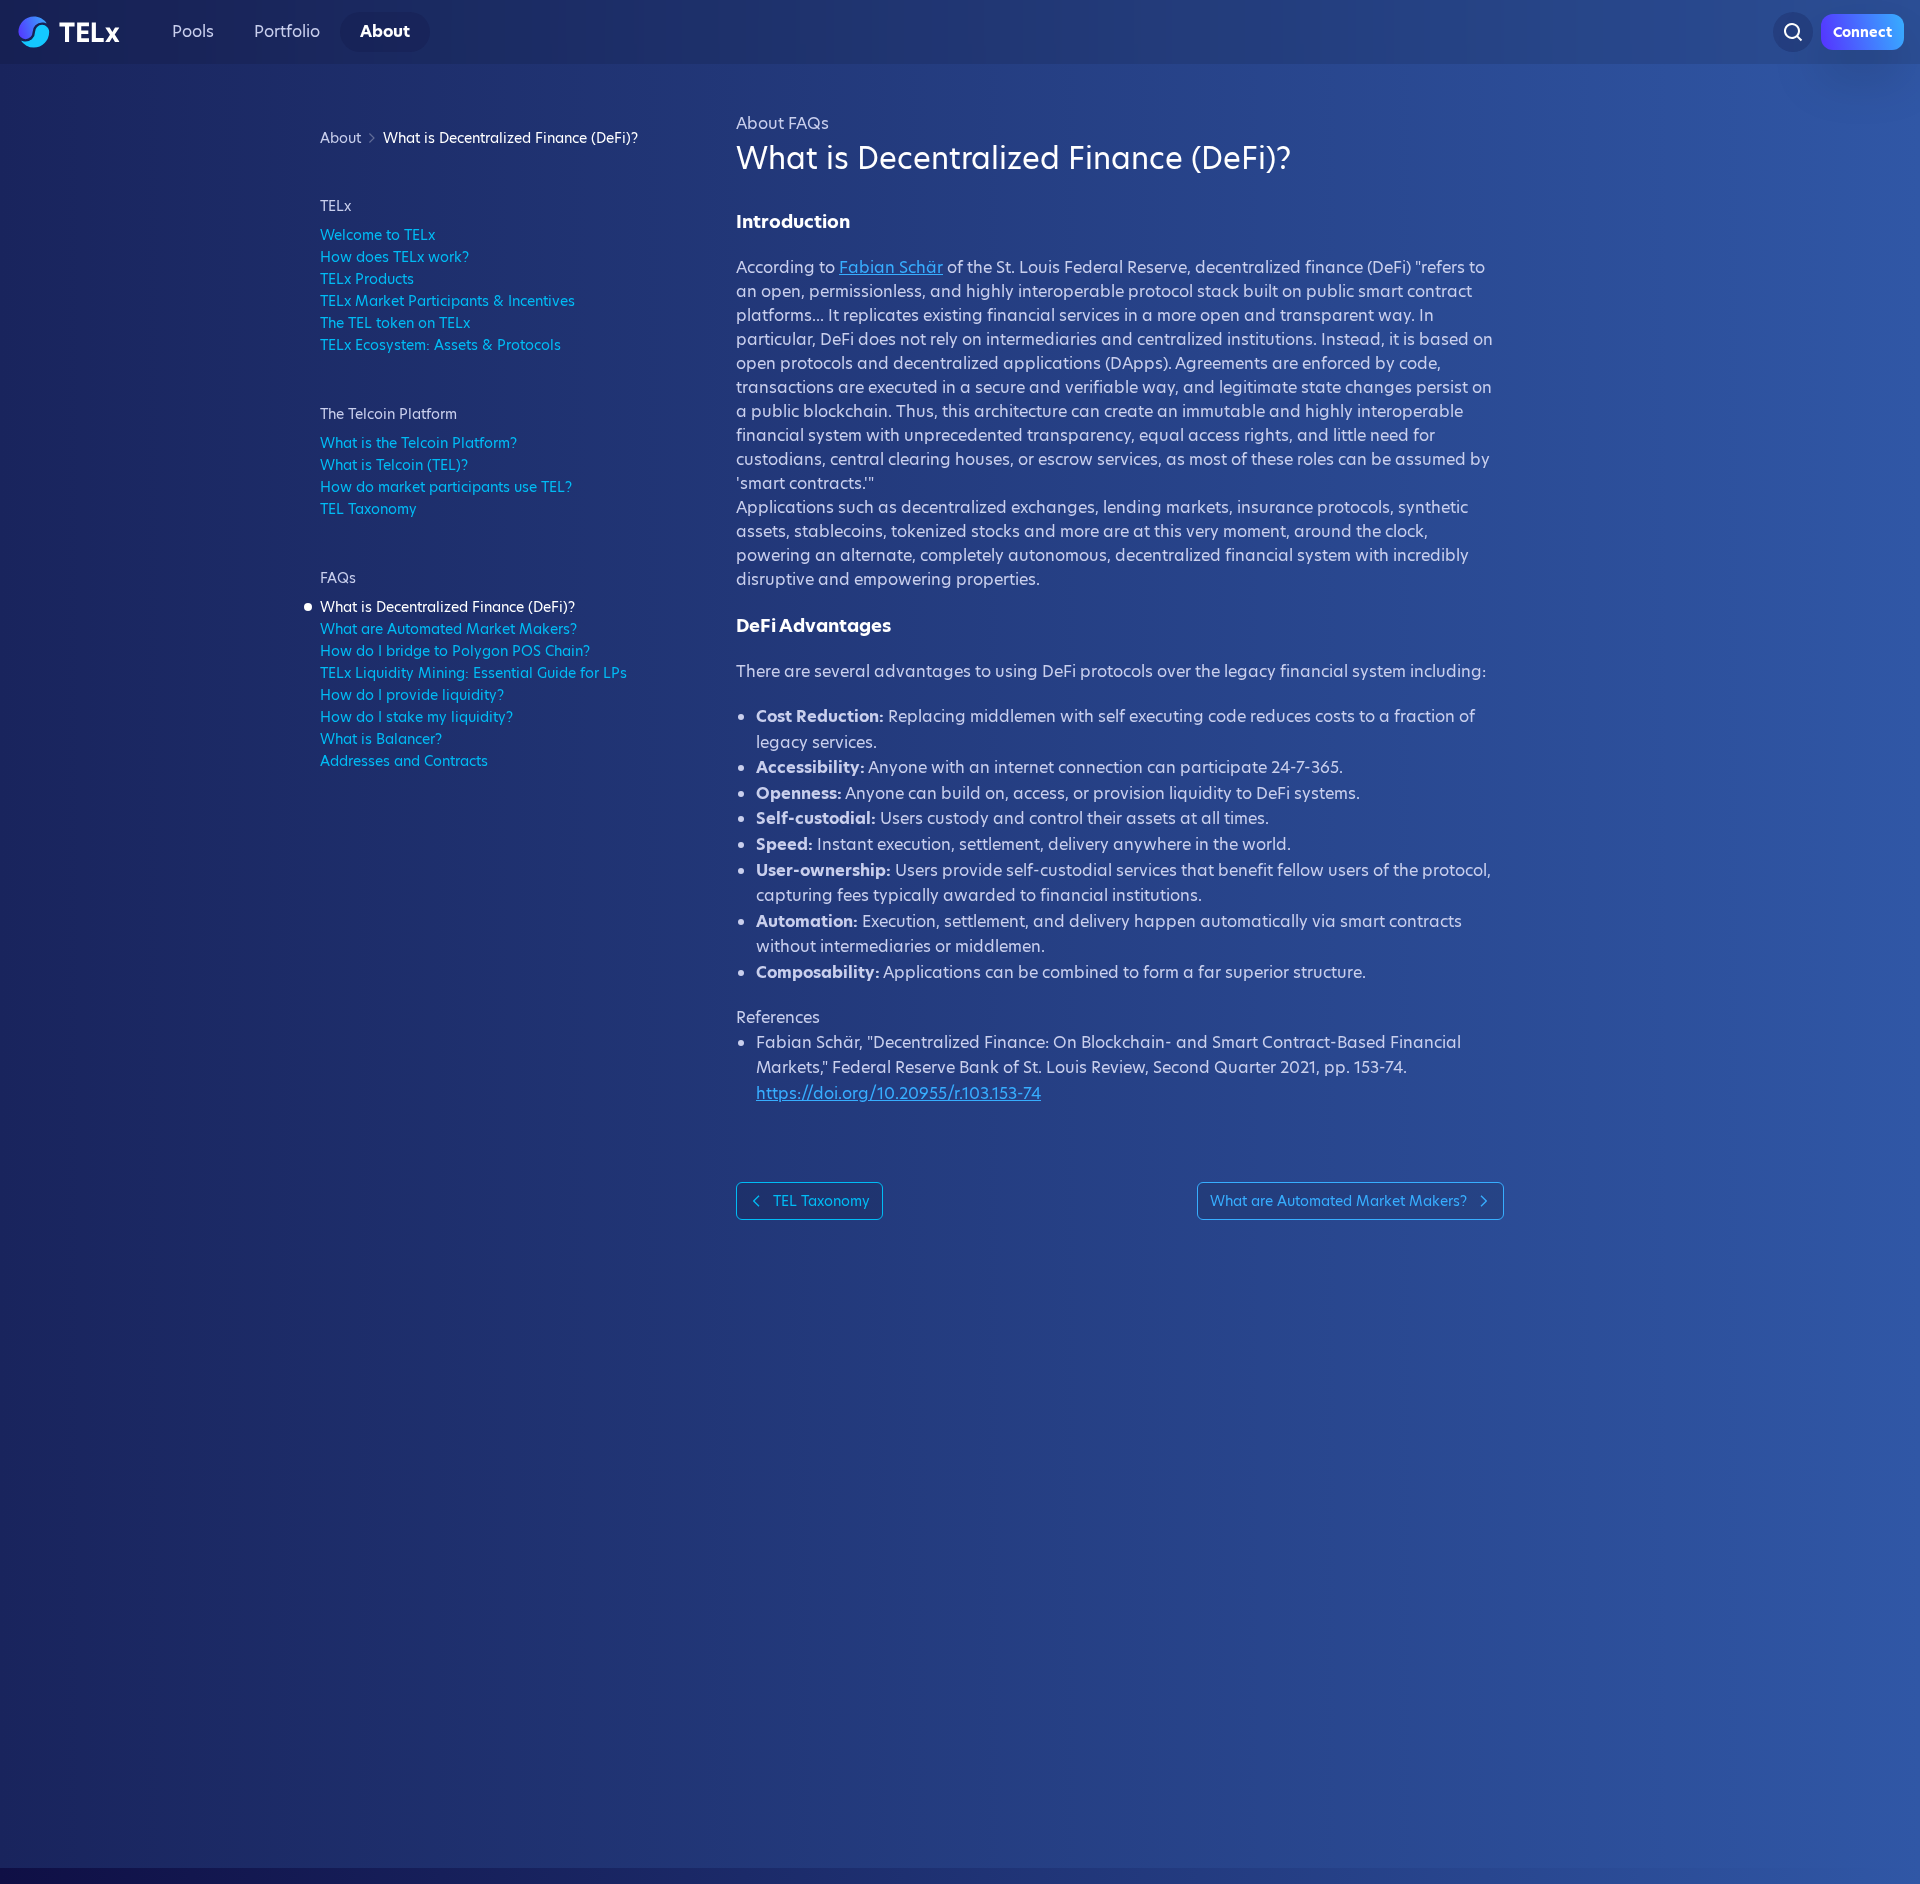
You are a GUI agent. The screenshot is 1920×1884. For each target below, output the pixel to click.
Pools (193, 31)
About (385, 31)
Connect (1862, 32)
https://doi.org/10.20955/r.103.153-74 (898, 1093)
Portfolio (287, 31)
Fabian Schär (891, 267)
